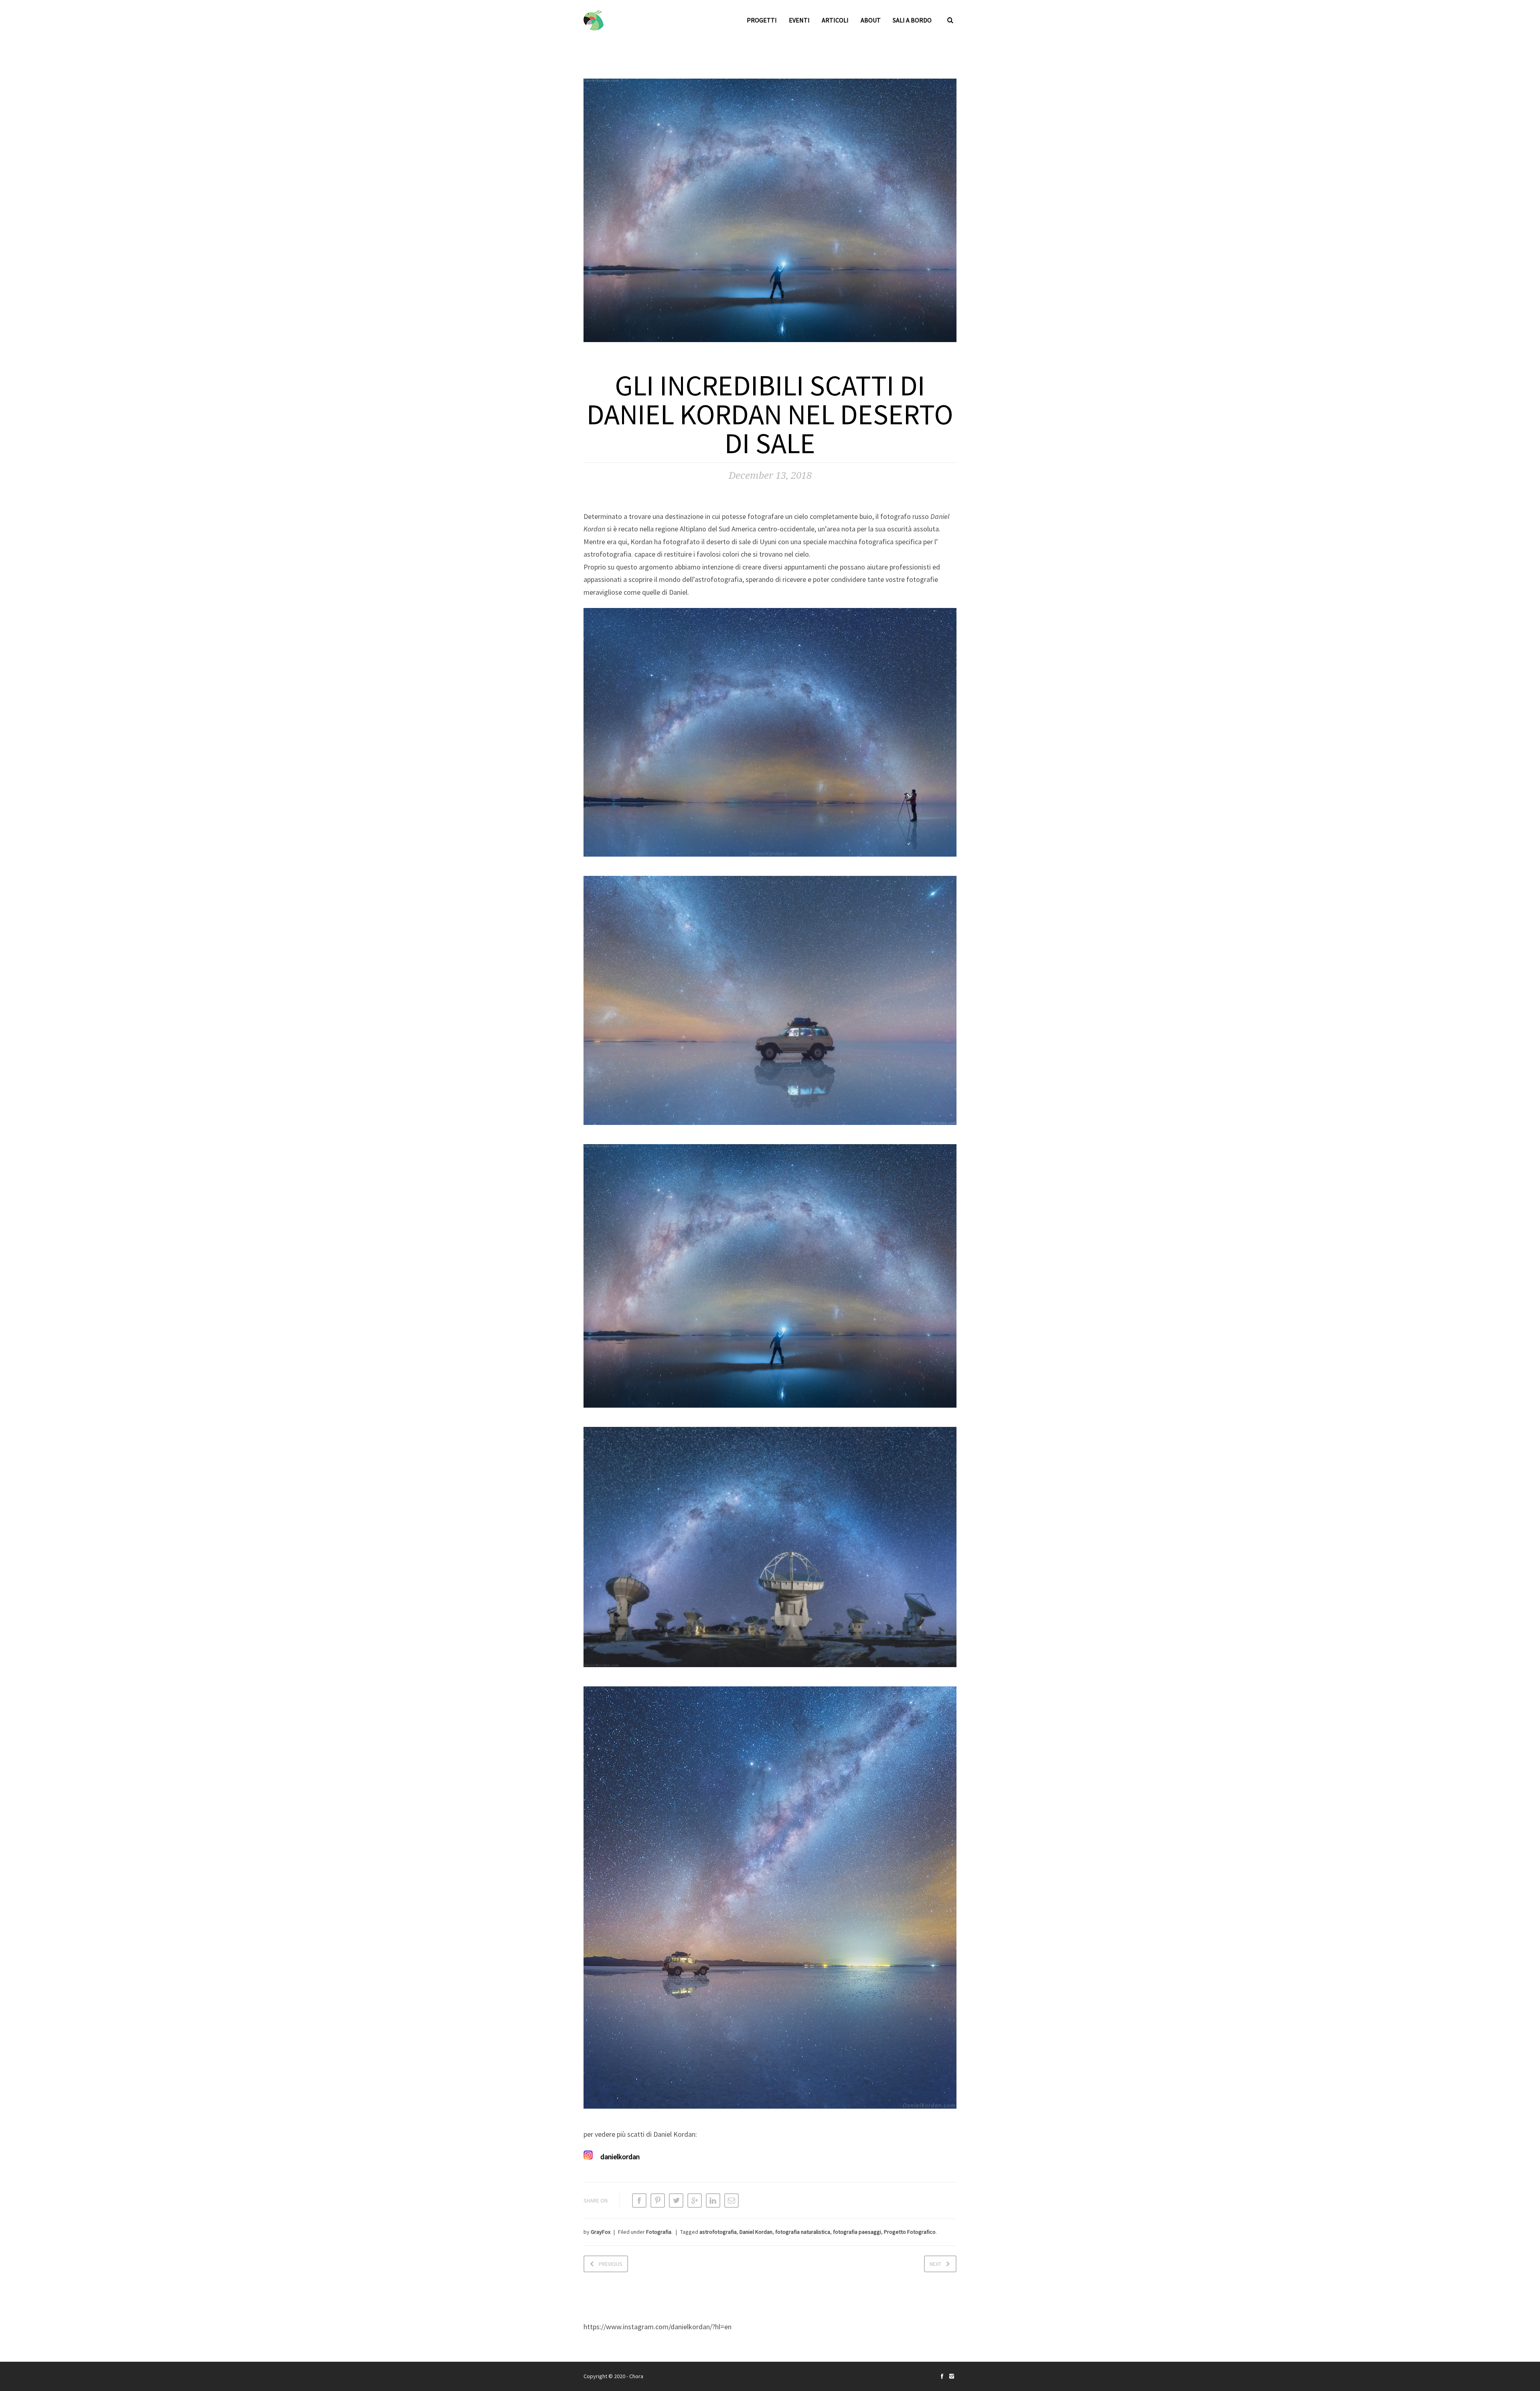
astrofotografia (718, 2232)
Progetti (762, 20)
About (871, 20)
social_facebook (942, 2376)
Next (935, 2264)
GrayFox (601, 2232)
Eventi (799, 20)
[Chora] (594, 20)
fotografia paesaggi (857, 2232)
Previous (611, 2264)
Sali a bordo (912, 20)
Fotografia (659, 2232)
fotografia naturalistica (803, 2232)
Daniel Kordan (756, 2232)
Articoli (835, 20)
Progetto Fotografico (910, 2232)
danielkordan (620, 2157)
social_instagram (952, 2376)
